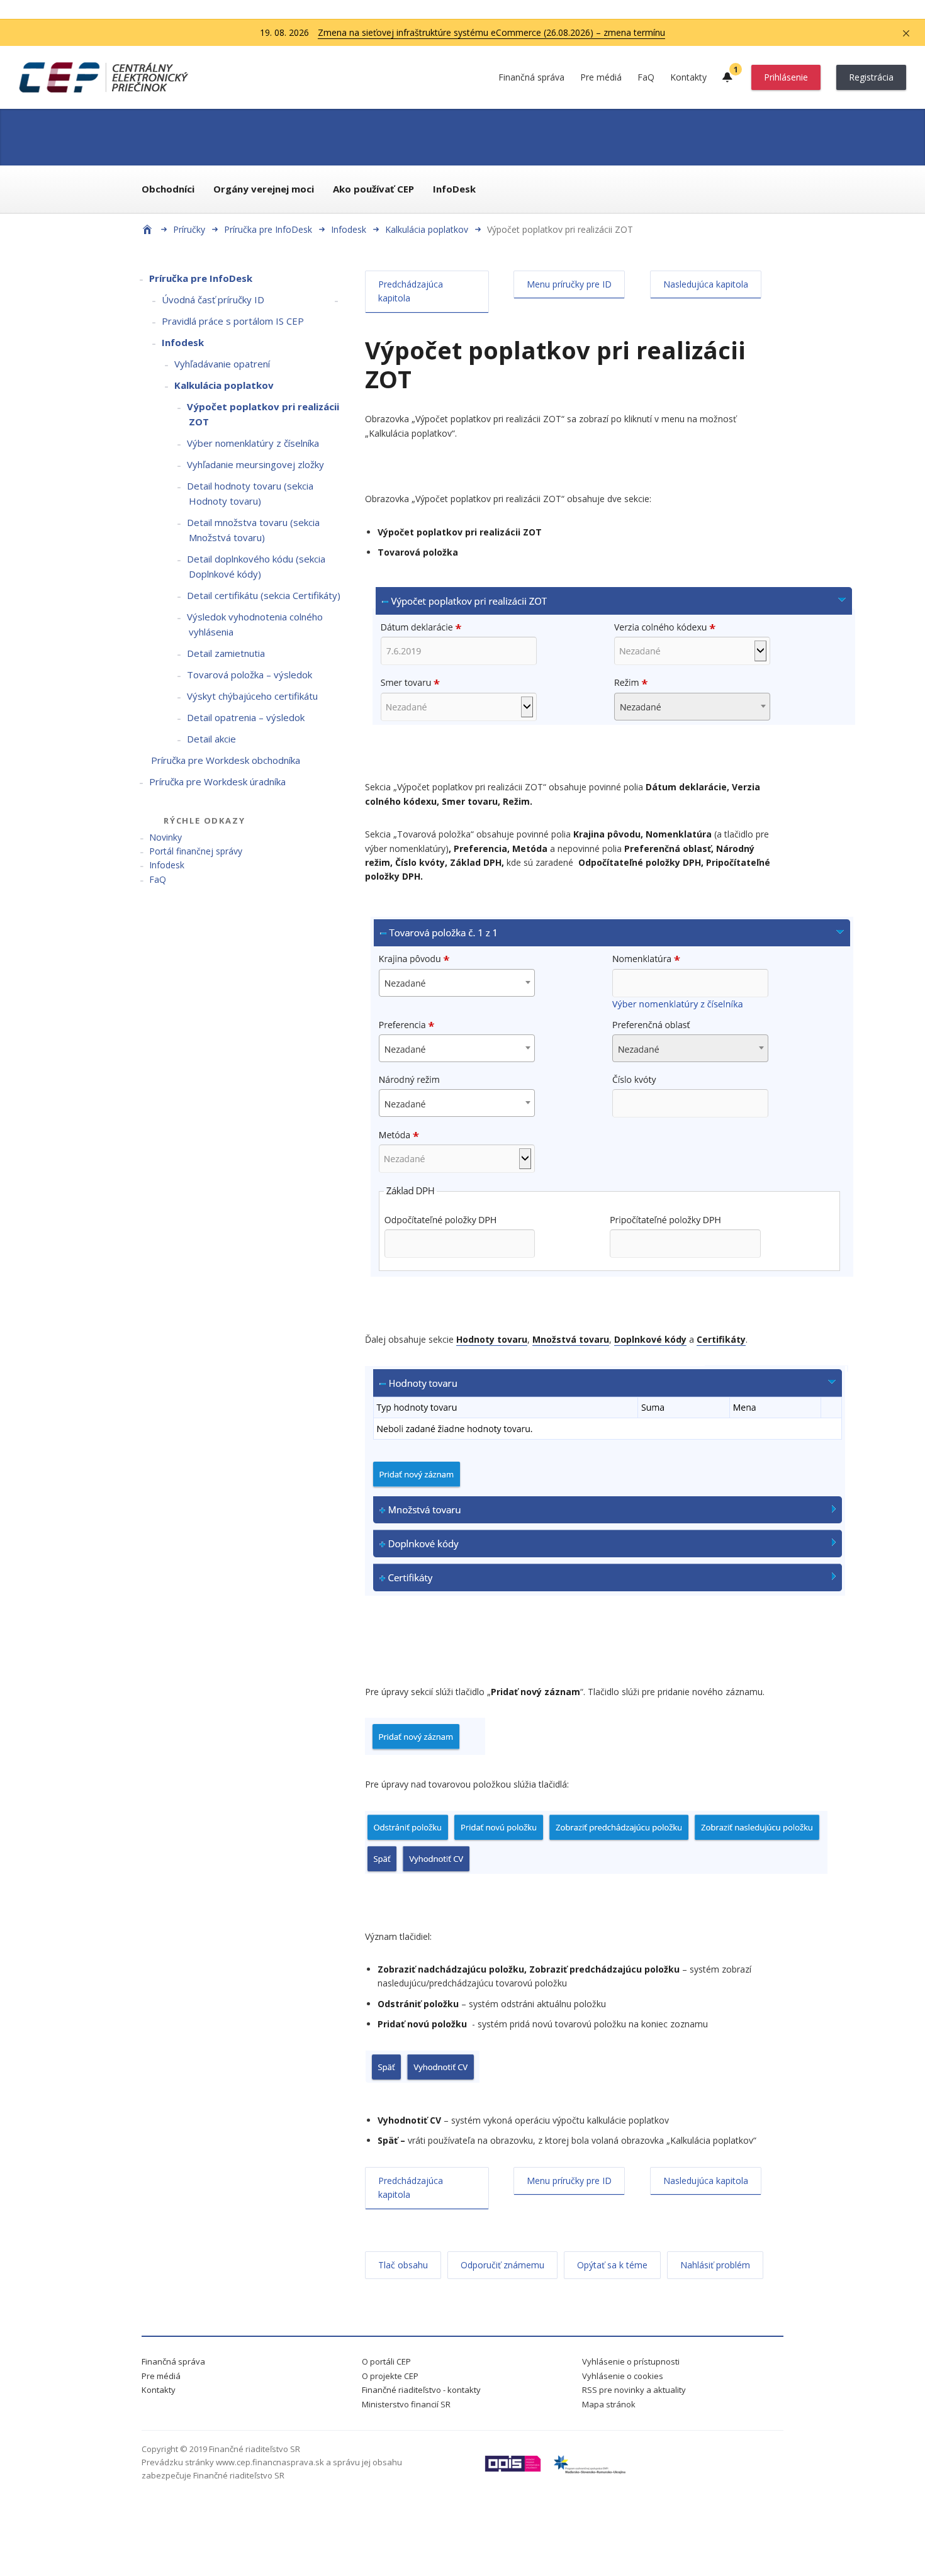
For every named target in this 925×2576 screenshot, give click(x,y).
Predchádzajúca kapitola (411, 291)
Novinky (165, 837)
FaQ (646, 77)
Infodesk (349, 229)
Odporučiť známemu (502, 2265)
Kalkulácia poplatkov (427, 229)
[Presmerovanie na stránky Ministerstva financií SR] (513, 2469)
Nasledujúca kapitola (706, 284)
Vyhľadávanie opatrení (222, 364)
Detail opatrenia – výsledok (246, 717)
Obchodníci (168, 189)
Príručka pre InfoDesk (268, 229)
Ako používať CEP (373, 189)
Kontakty (688, 77)
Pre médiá (601, 77)
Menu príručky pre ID (569, 284)
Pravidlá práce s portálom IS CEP (233, 321)
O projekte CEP (390, 2376)
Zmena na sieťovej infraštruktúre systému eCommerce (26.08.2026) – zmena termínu (491, 32)
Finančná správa (531, 77)
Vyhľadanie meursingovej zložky (255, 464)
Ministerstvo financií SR (406, 2404)
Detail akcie (211, 739)
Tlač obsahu (403, 2265)
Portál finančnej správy (196, 851)
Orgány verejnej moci (264, 189)
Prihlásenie (786, 77)
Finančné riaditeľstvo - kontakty (421, 2390)
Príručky (189, 229)
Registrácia (871, 77)
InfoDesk (454, 189)
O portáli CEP (386, 2361)
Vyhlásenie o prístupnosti (631, 2361)
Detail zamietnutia (226, 653)
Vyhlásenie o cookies (623, 2376)
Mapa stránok (609, 2404)
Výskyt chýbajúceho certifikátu (252, 696)
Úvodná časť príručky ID (213, 300)
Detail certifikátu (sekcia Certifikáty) (264, 595)
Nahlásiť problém (715, 2265)
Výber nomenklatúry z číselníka (253, 443)
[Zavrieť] (906, 33)
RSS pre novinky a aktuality (634, 2390)
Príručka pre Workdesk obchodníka (226, 760)
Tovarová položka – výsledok (249, 675)
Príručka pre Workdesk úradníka (217, 781)
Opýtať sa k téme (612, 2265)
